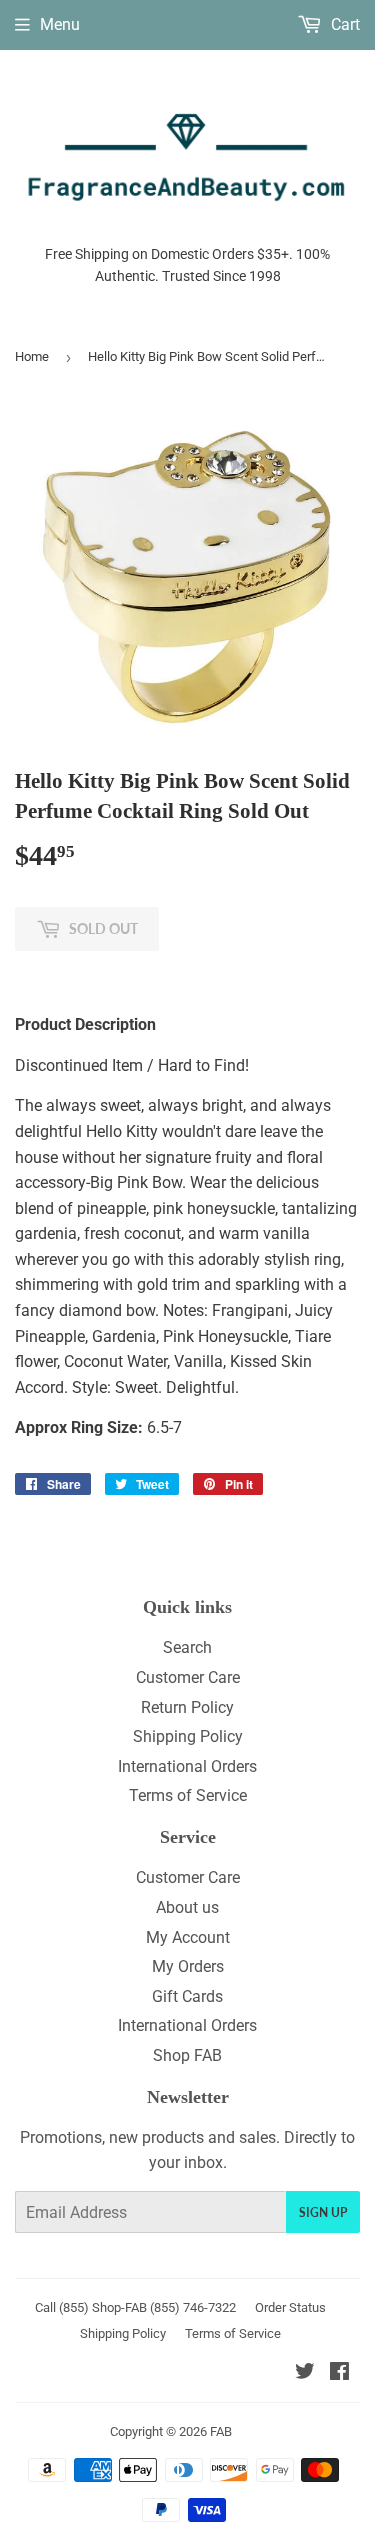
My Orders (188, 1966)
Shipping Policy (188, 1736)
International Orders (187, 1766)
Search (187, 1647)
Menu (60, 24)
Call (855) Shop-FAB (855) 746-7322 (135, 2307)
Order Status (290, 2307)
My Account (188, 1937)
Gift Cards (187, 1996)
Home (32, 356)
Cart (343, 24)
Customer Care (188, 1677)
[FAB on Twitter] (305, 2373)
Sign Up (323, 2212)
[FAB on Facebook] (339, 2373)
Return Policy (187, 1707)
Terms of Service (188, 1795)
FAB (221, 2431)
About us (187, 1907)
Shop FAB (187, 2055)
